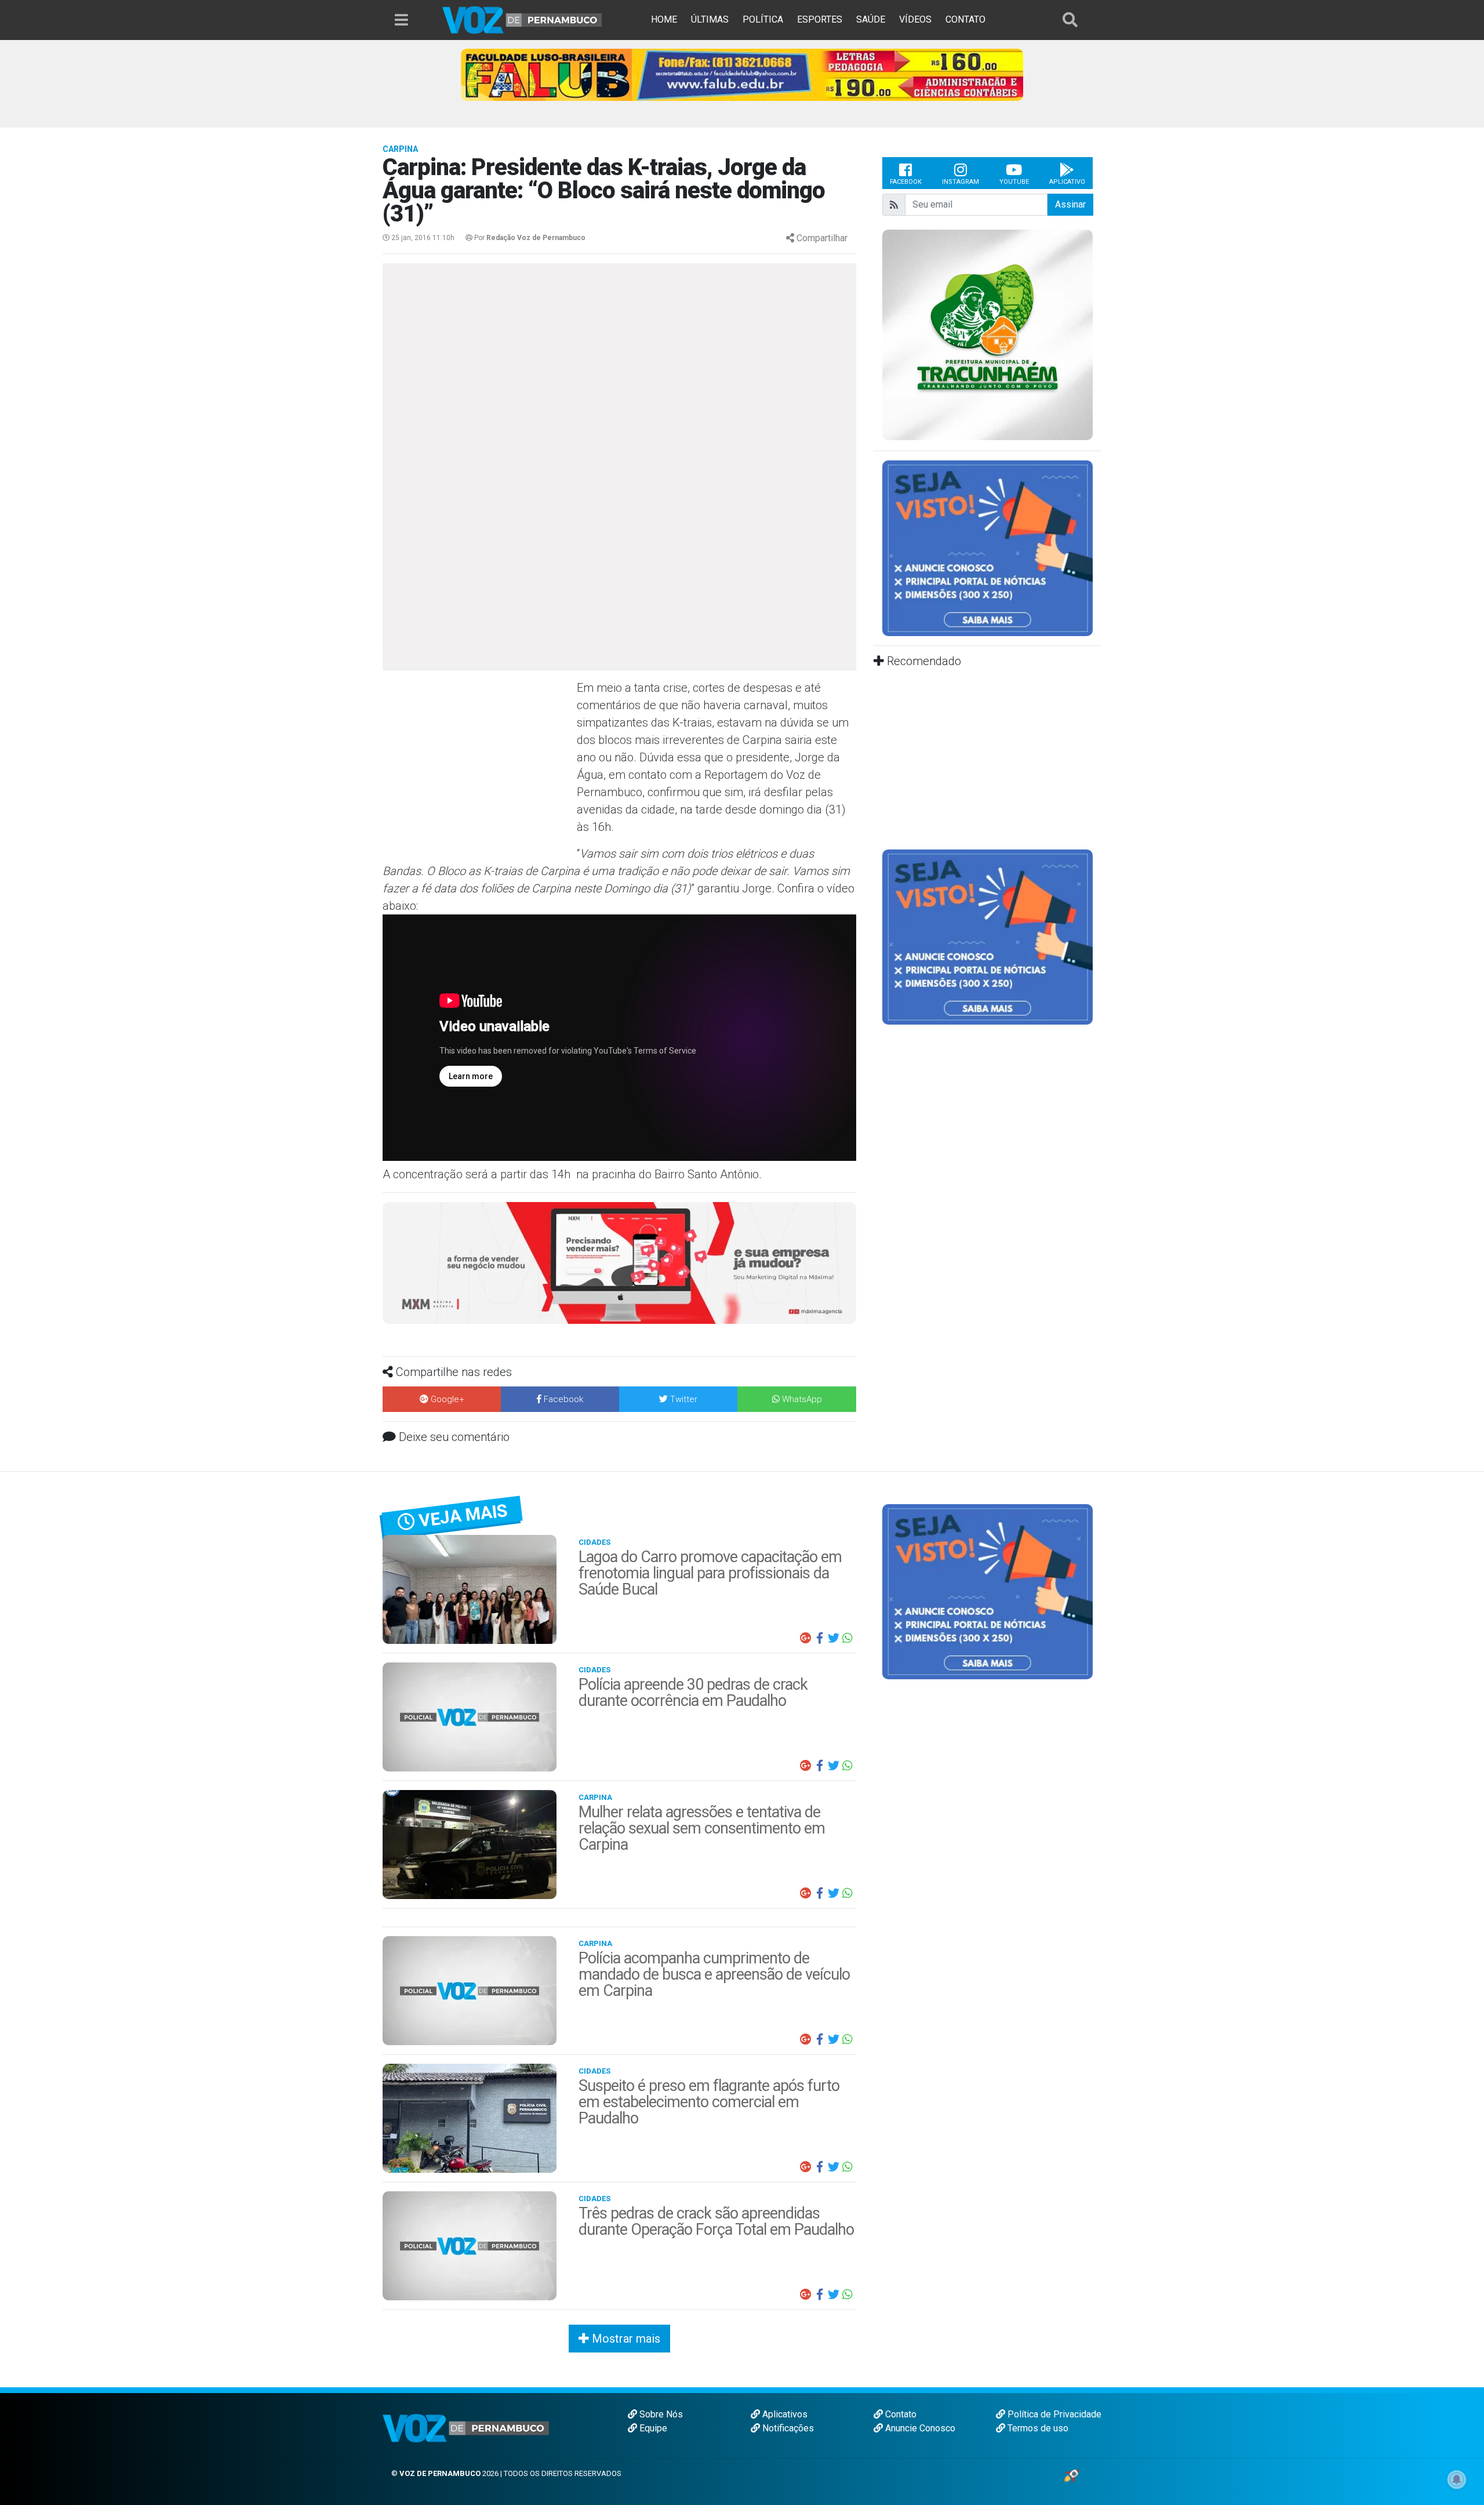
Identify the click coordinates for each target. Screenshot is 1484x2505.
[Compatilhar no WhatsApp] (848, 1638)
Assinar (1070, 204)
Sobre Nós (660, 2414)
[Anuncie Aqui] (987, 548)
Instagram (961, 182)
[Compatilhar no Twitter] (834, 1638)
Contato (900, 2414)
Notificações (787, 2428)
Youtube (1014, 182)
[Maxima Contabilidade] (619, 1262)
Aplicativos (784, 2414)
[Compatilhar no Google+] (806, 1638)
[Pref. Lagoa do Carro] (987, 335)
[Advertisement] (478, 763)
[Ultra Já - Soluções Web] (1072, 2475)
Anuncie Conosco (919, 2428)
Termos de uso (1037, 2428)
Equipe (652, 2428)
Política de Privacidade (1053, 2414)
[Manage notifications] (1457, 2479)
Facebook (906, 182)
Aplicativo (1067, 182)
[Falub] (742, 74)
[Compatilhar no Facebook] (820, 1638)
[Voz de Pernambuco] (522, 19)
